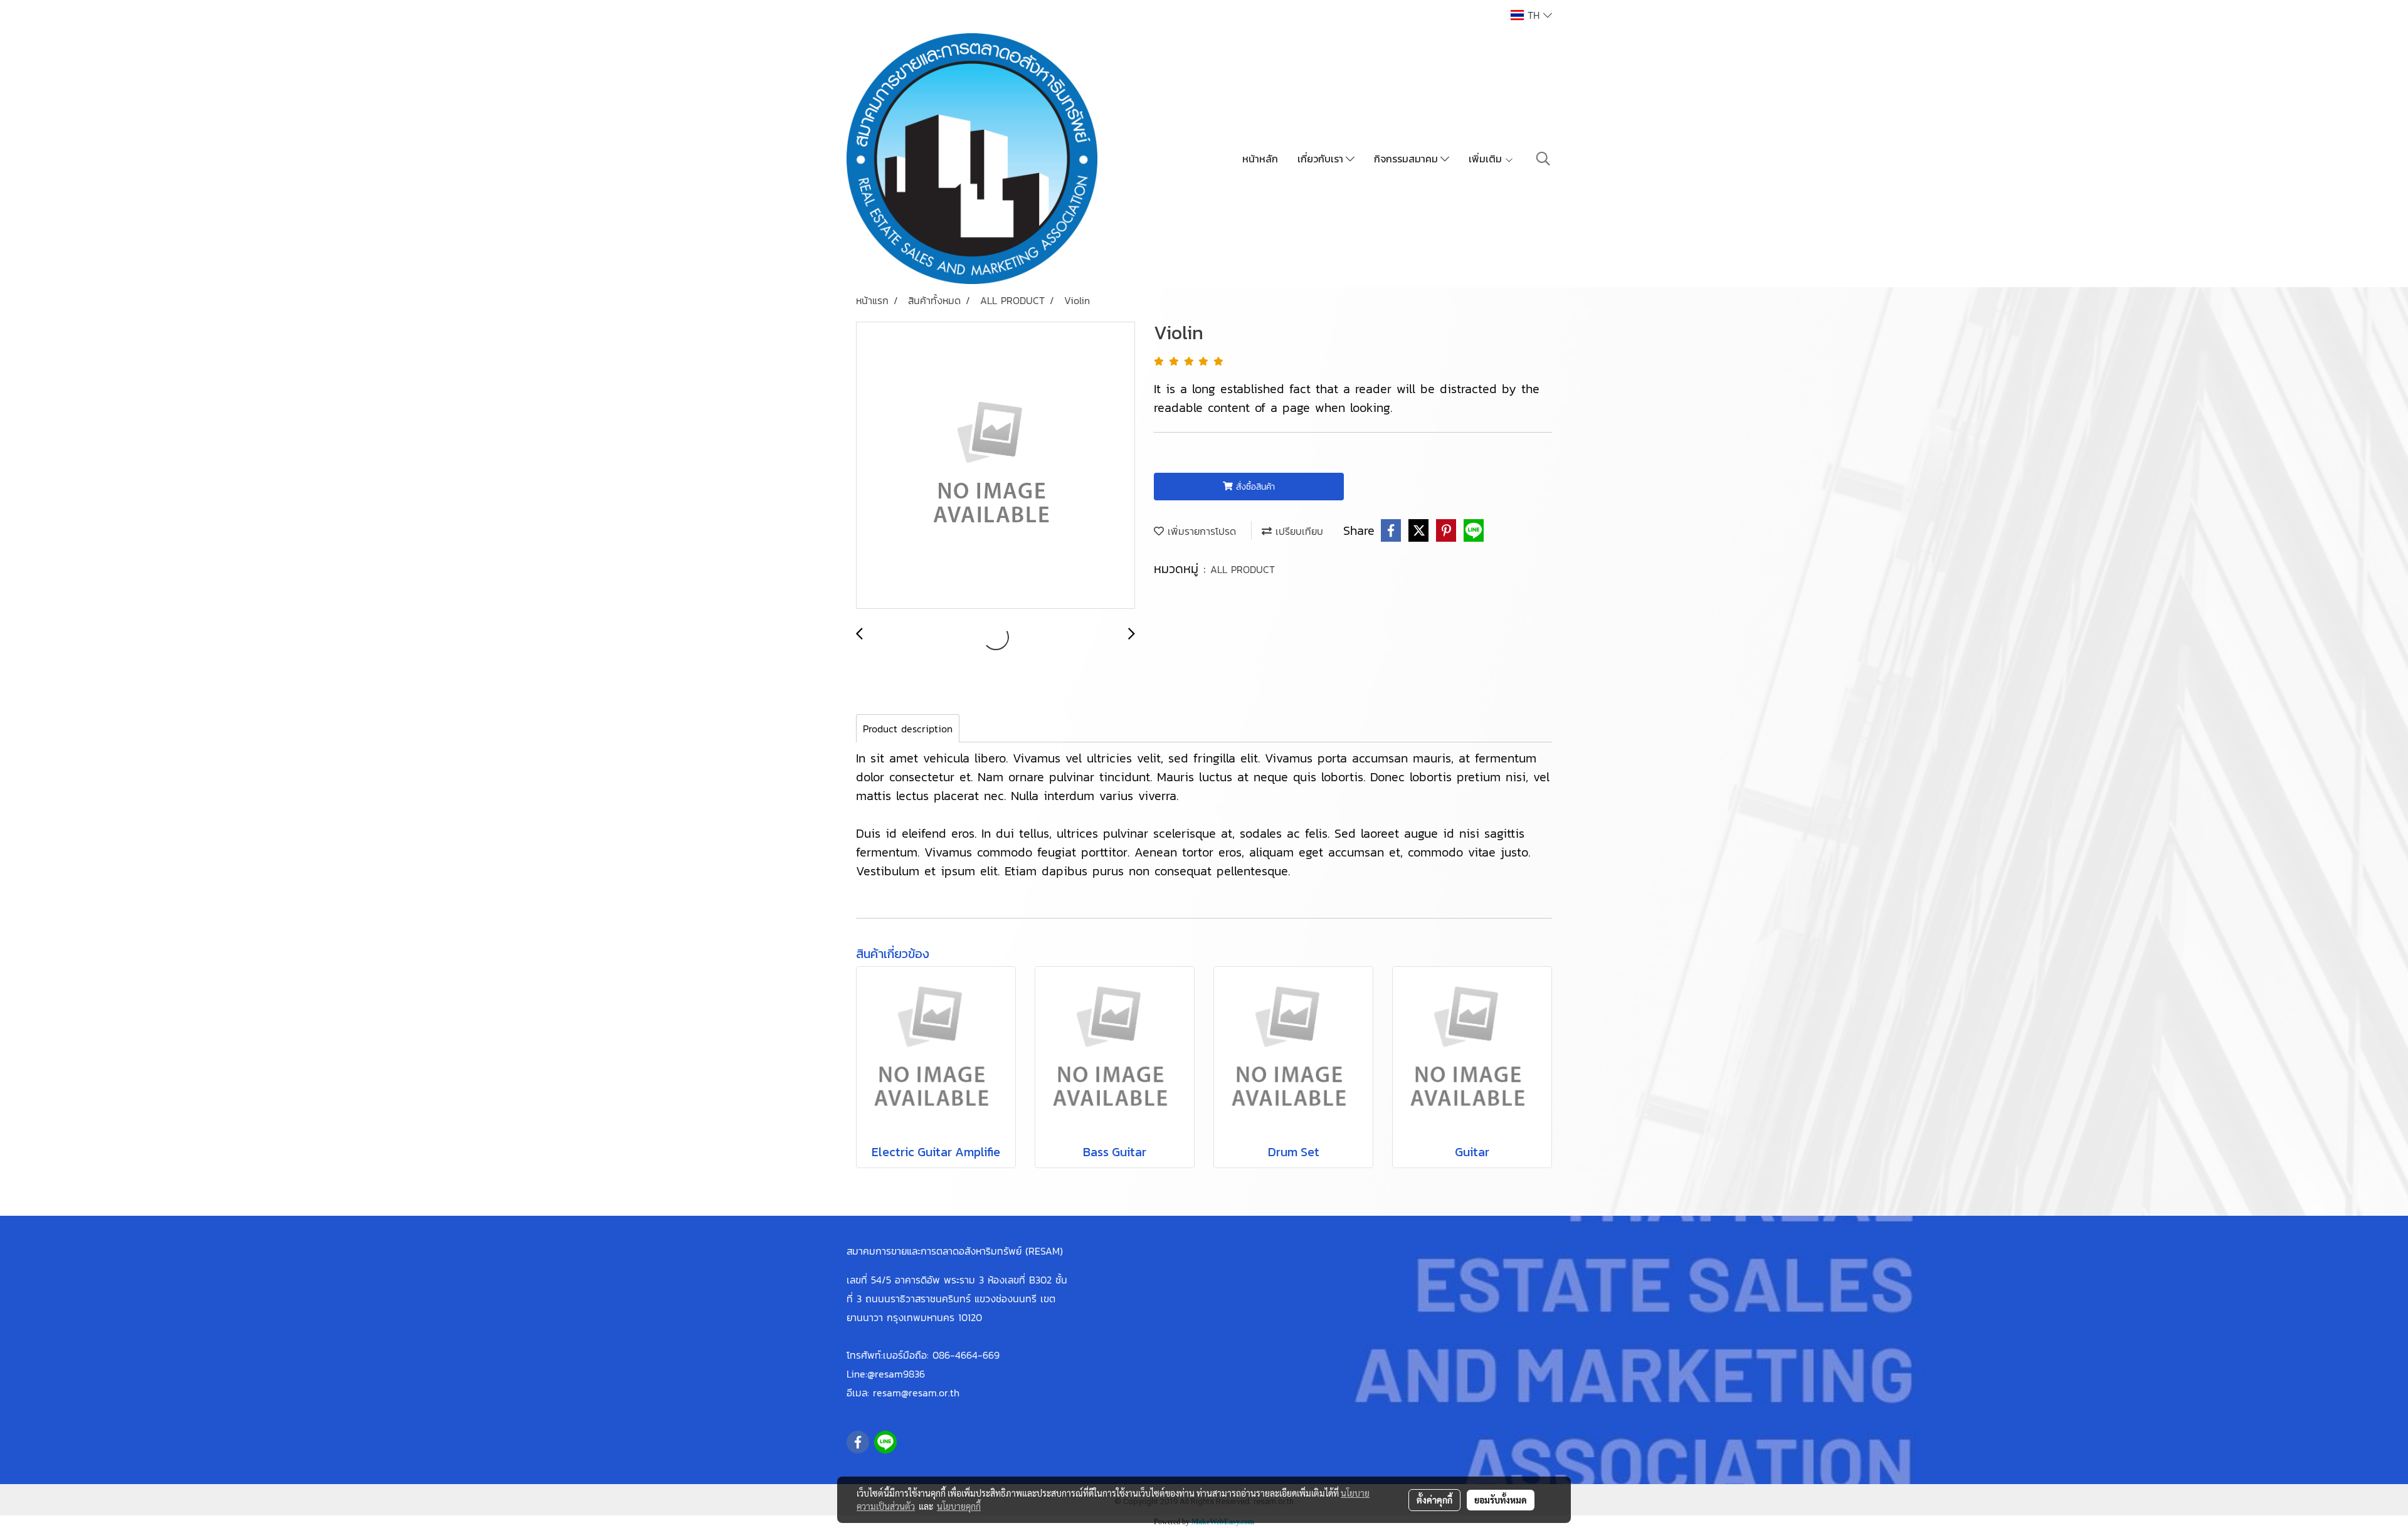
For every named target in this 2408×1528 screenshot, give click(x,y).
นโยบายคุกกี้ (959, 1506)
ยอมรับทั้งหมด (1501, 1500)
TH (1534, 15)
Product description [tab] (908, 729)
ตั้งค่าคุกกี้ (1434, 1500)
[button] (1543, 159)
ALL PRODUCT (1243, 569)
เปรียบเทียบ (1297, 531)
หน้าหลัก (1260, 159)
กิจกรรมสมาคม (1407, 159)
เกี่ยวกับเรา (1322, 159)
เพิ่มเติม (1487, 159)
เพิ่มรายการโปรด (1200, 531)
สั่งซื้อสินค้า (1254, 487)
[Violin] (995, 466)
